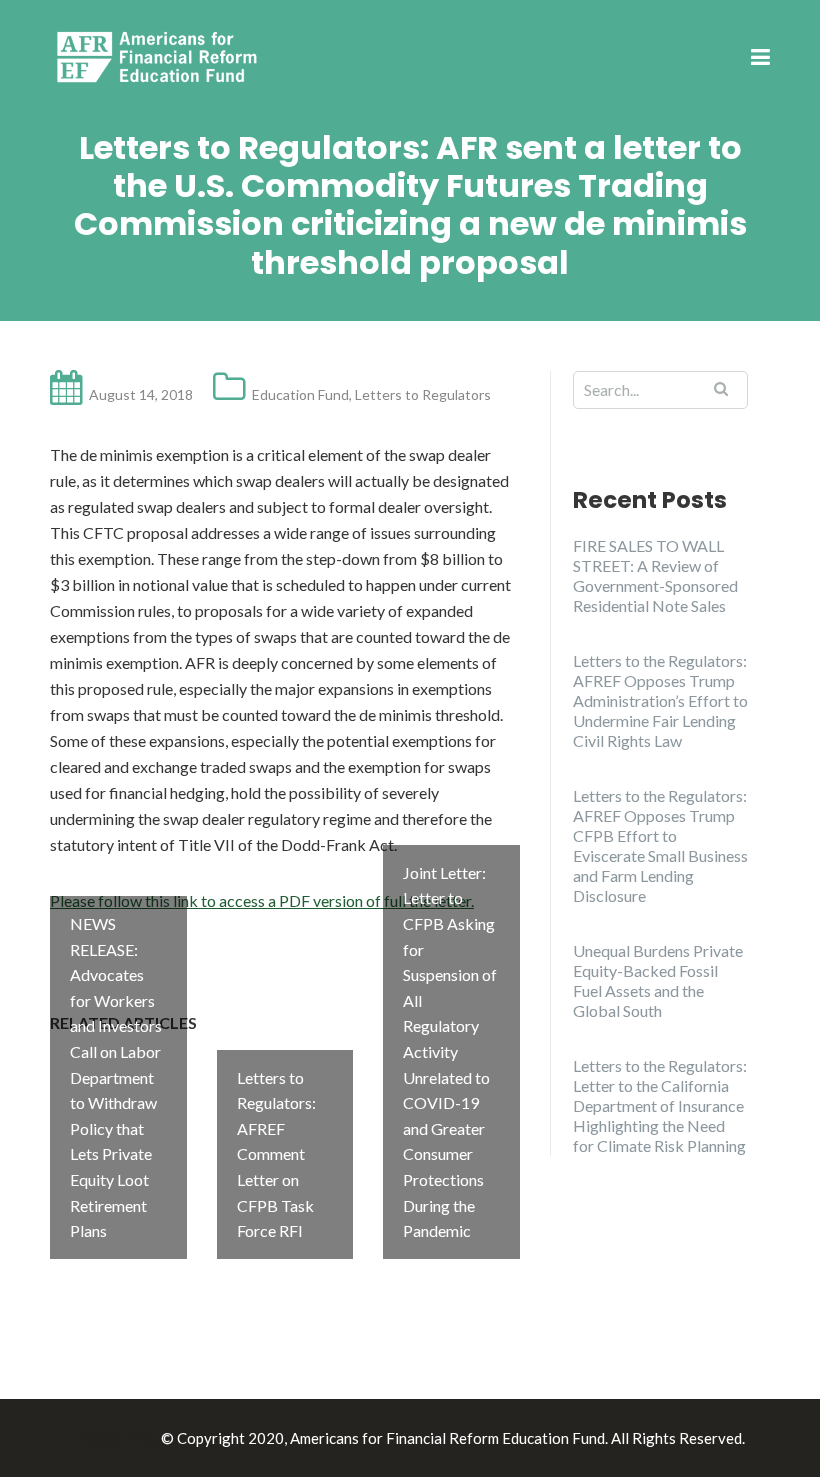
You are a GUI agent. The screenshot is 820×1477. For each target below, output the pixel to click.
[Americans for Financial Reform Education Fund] (160, 56)
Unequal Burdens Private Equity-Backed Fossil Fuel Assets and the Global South (658, 980)
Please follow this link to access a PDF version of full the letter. (262, 900)
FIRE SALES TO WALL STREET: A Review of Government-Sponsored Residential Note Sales (655, 575)
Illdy (141, 1438)
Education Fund (300, 394)
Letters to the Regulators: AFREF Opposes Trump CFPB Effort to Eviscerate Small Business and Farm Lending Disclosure (660, 845)
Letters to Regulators (423, 394)
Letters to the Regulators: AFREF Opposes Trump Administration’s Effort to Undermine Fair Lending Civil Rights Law (660, 700)
